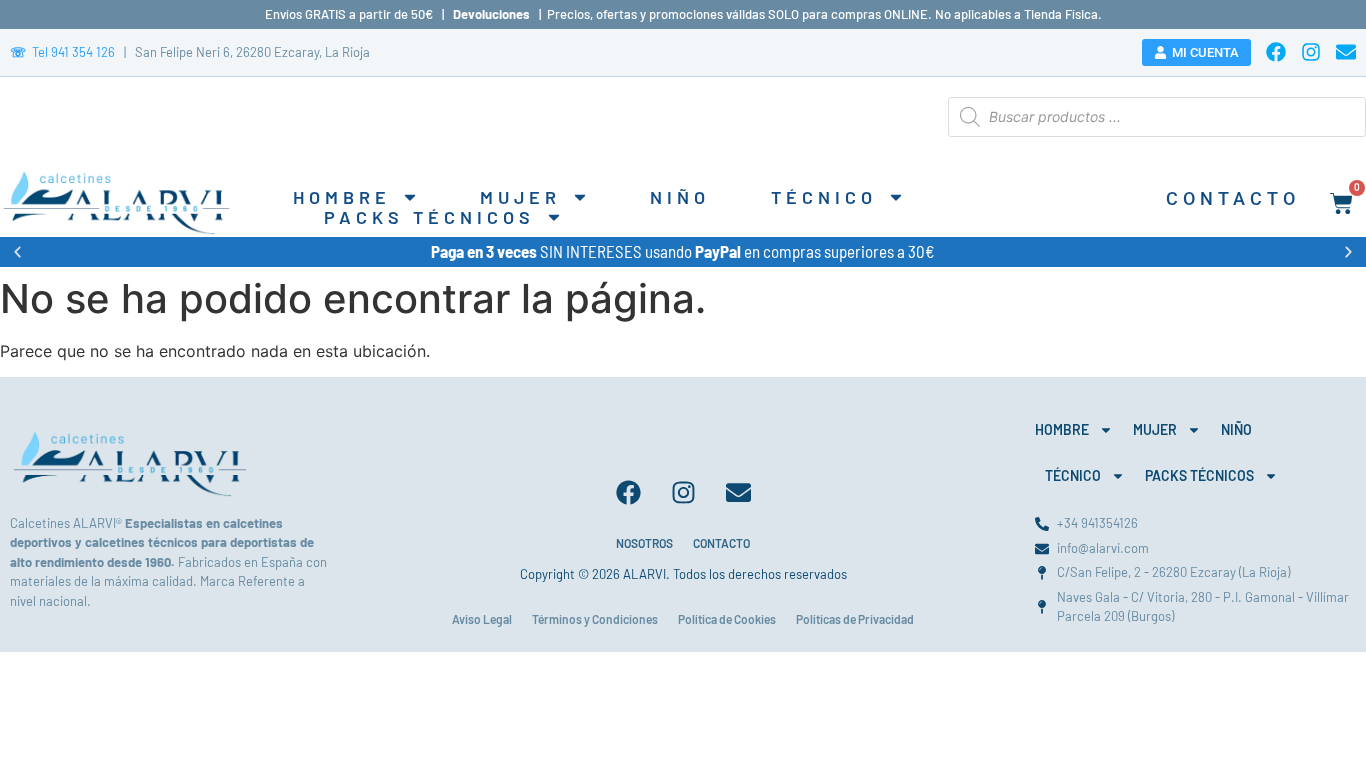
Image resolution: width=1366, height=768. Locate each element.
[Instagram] (1311, 52)
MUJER (520, 197)
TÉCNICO (824, 197)
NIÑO (680, 197)
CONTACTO (721, 543)
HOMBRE (342, 197)
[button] (17, 251)
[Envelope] (1346, 52)
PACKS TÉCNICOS (429, 217)
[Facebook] (1276, 52)
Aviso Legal (482, 619)
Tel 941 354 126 (62, 52)
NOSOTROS (644, 543)
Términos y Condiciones (595, 619)
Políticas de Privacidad (855, 619)
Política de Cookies (727, 619)
